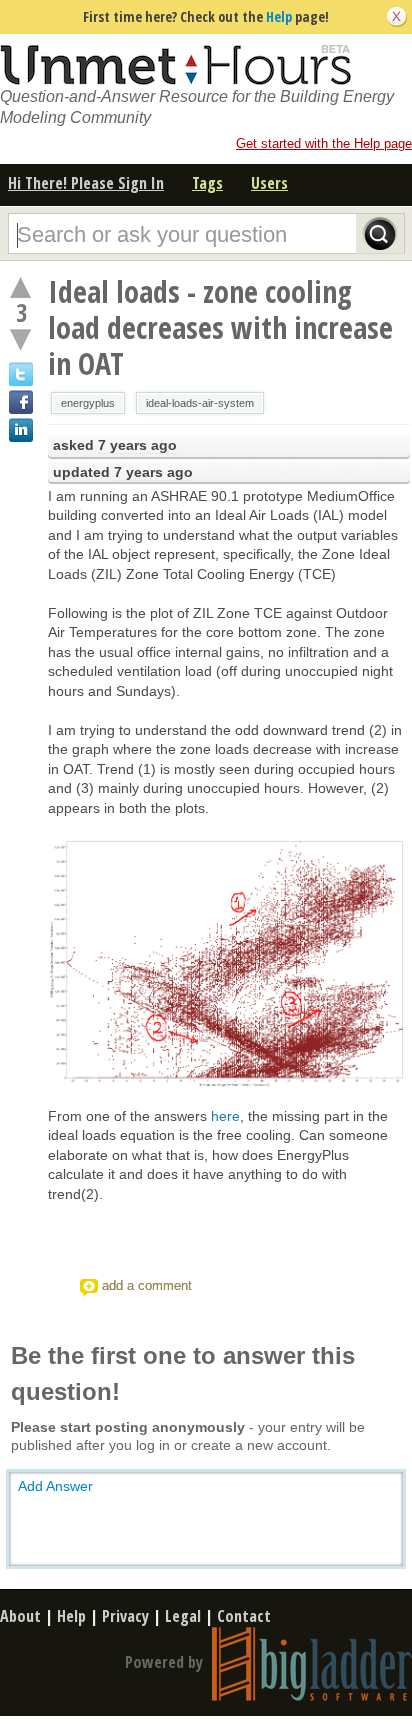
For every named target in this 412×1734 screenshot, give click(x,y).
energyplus (88, 403)
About (20, 1616)
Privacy (125, 1616)
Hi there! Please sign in (86, 183)
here (225, 1116)
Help (279, 16)
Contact (244, 1616)
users (269, 183)
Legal (183, 1616)
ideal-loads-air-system (200, 403)
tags (207, 183)
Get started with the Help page (324, 143)
